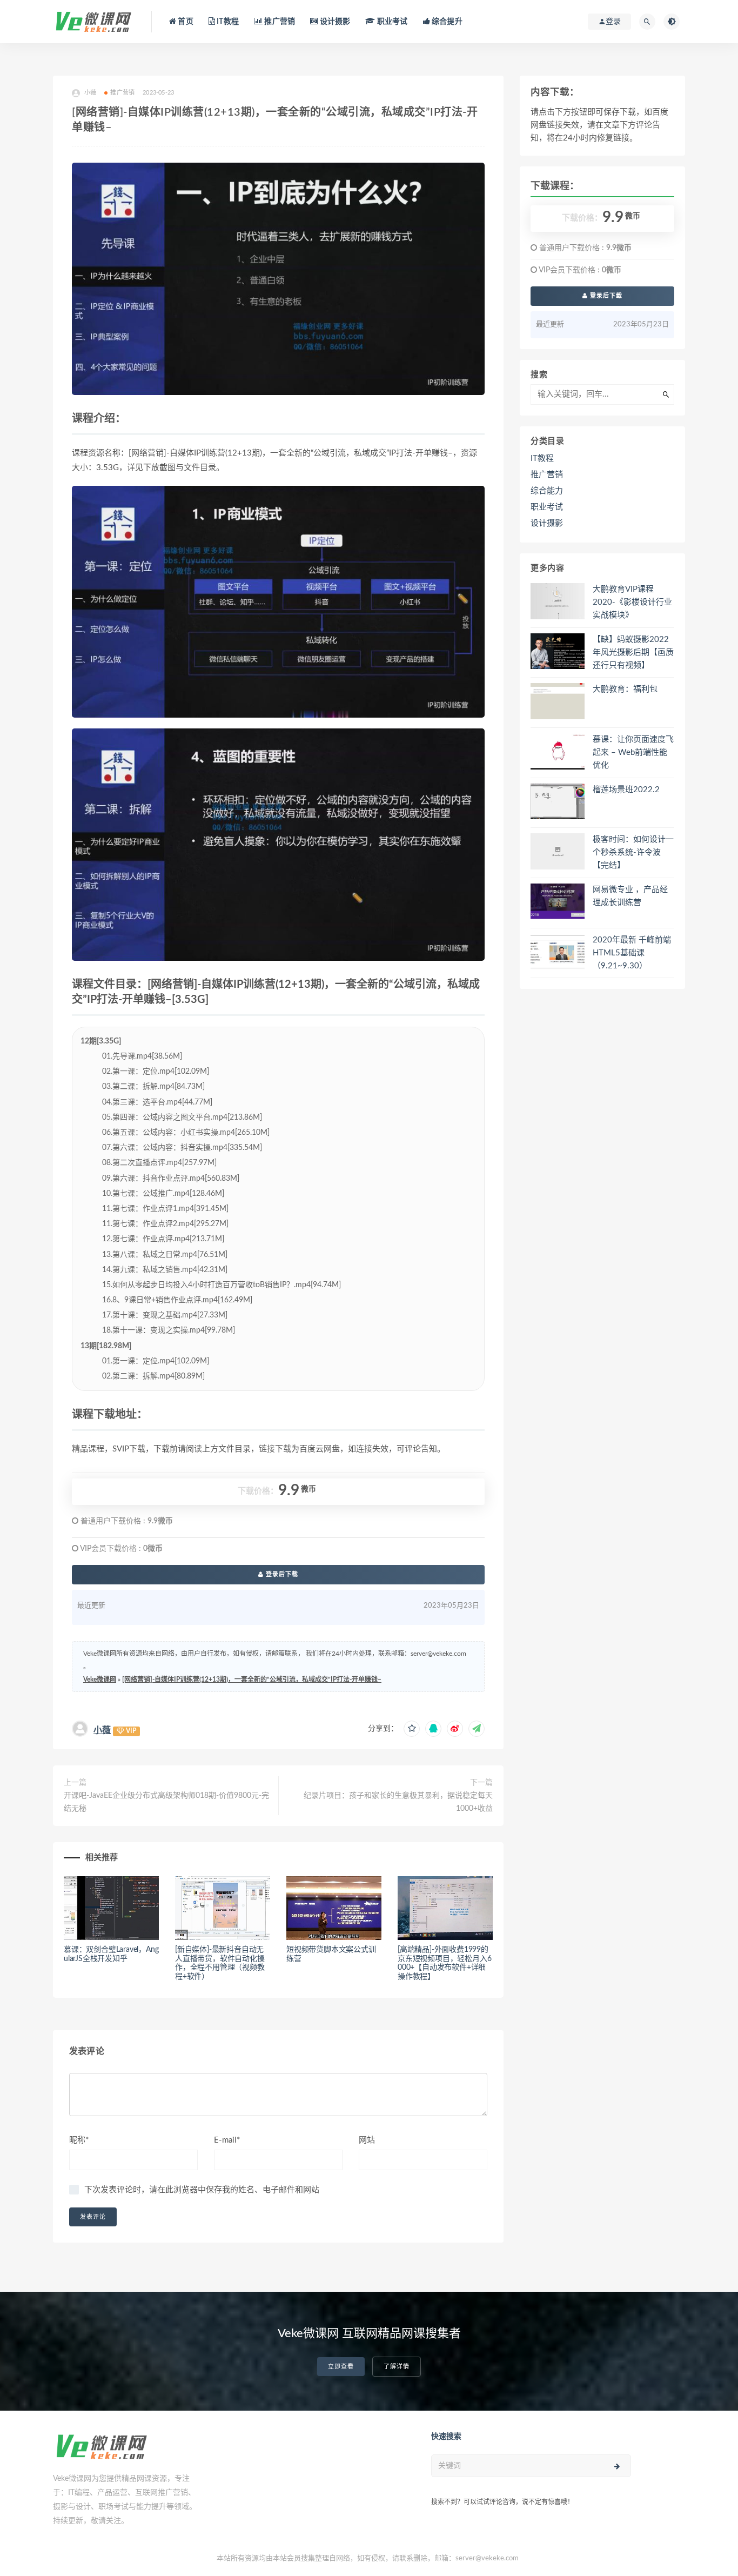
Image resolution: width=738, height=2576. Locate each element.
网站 (367, 2140)
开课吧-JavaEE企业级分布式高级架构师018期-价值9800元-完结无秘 (166, 1802)
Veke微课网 (100, 1680)
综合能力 (547, 491)
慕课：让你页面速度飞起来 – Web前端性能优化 (633, 752)
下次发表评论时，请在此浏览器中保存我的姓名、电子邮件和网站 (202, 2190)
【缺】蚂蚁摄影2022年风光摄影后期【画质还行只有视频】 (633, 653)
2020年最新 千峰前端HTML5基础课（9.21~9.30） (632, 953)
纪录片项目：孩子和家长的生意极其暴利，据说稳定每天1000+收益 (398, 1802)
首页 (185, 22)
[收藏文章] (412, 1729)
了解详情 (397, 2367)
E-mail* (227, 2140)
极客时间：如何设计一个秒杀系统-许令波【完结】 (633, 852)
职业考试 (391, 22)
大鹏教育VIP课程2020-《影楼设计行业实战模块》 (632, 602)
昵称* (79, 2140)
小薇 (102, 1730)
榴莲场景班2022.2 (626, 790)
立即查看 (341, 2367)
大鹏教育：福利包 (625, 689)
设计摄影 (334, 22)
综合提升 (446, 22)
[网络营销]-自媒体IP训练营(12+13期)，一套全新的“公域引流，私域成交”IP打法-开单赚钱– (252, 1680)
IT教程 (227, 22)
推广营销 (279, 22)
